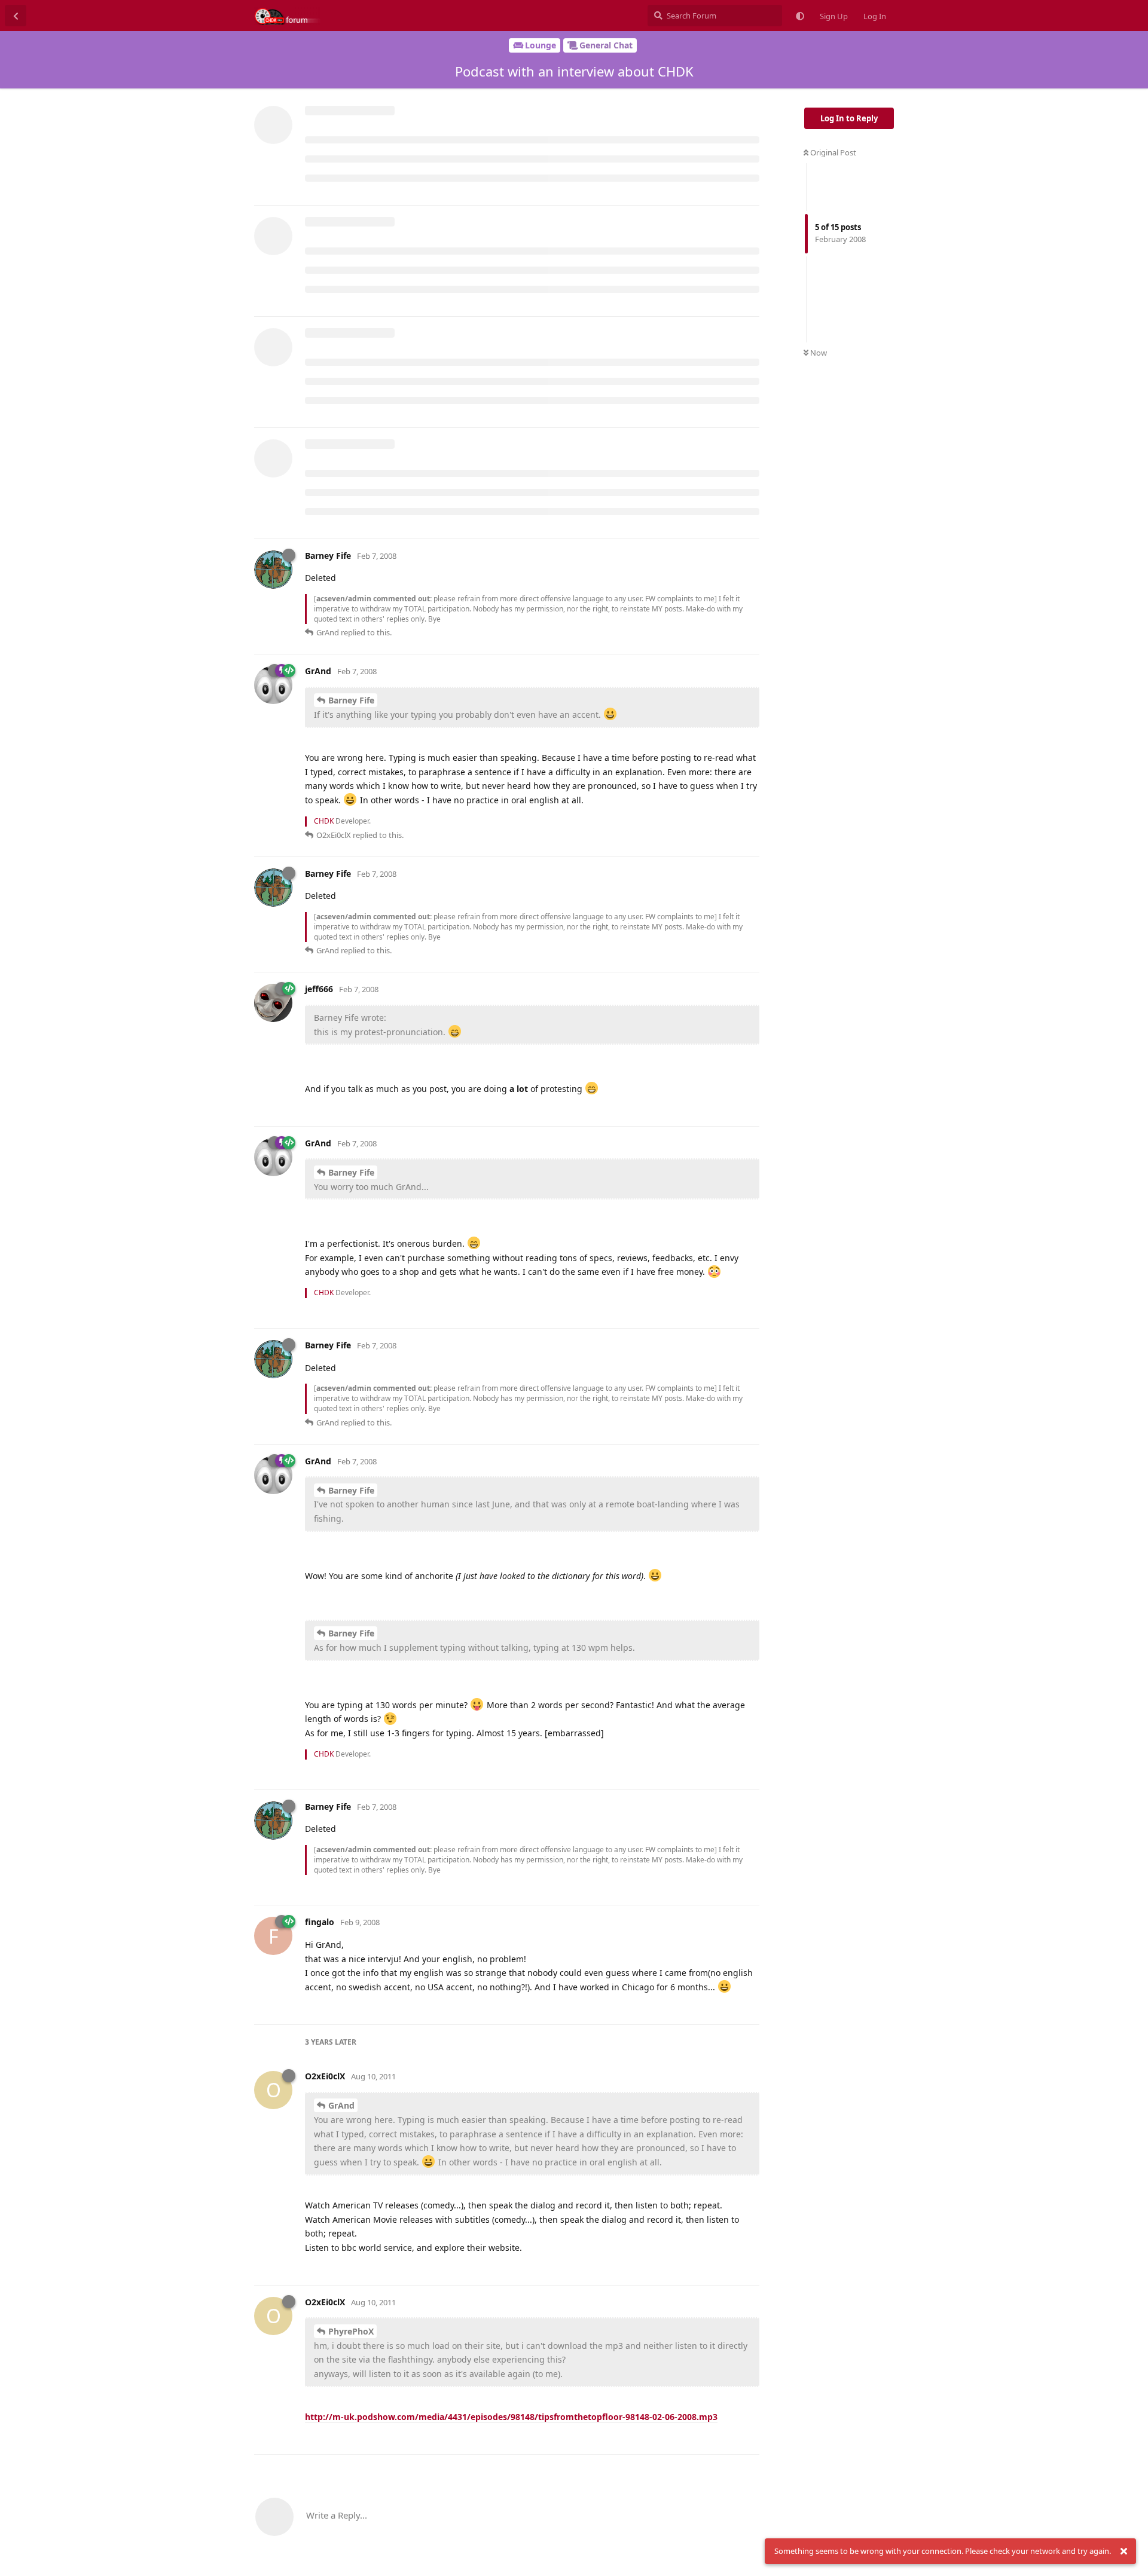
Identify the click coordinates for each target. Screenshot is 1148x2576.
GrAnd (341, 2105)
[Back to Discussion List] (16, 16)
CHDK (324, 821)
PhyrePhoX (351, 2331)
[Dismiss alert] (1123, 2551)
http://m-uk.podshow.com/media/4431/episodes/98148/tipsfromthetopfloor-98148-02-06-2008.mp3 (511, 2417)
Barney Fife (351, 700)
